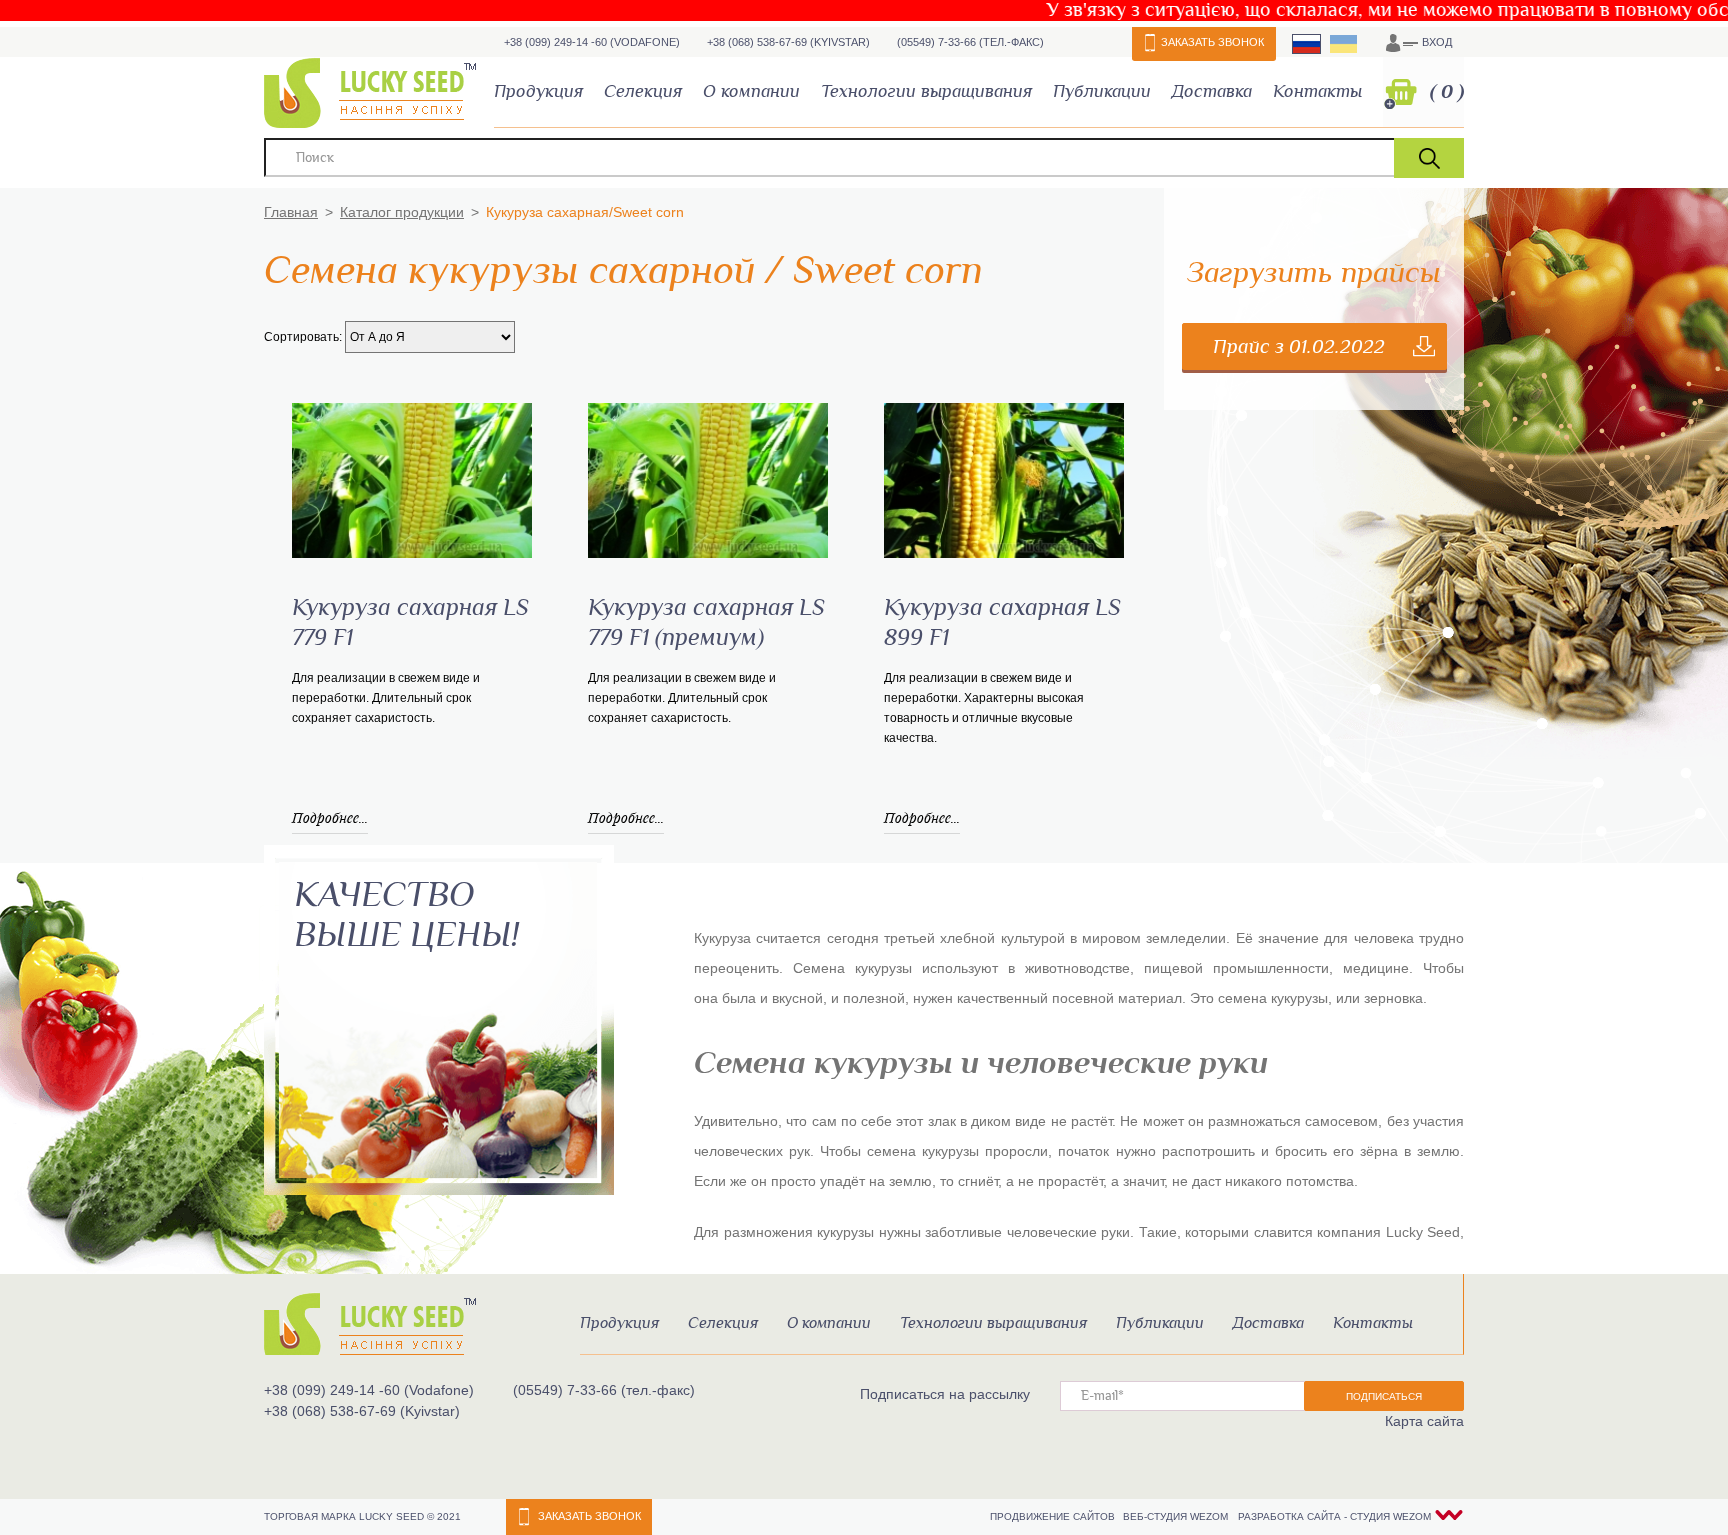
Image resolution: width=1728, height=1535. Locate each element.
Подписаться (1384, 1396)
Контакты (1317, 91)
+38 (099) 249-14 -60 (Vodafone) (592, 42)
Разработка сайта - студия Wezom (1334, 1516)
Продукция (538, 91)
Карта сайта (1424, 1421)
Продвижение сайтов (1054, 1516)
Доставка (1212, 91)
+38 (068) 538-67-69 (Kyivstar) (788, 42)
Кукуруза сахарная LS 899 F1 (1002, 623)
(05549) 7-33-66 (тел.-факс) (970, 42)
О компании (751, 91)
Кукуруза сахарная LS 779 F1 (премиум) (706, 623)
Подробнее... (330, 817)
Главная (291, 212)
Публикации (1102, 91)
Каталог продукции (402, 212)
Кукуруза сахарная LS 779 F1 (410, 623)
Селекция (643, 91)
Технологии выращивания (926, 91)
